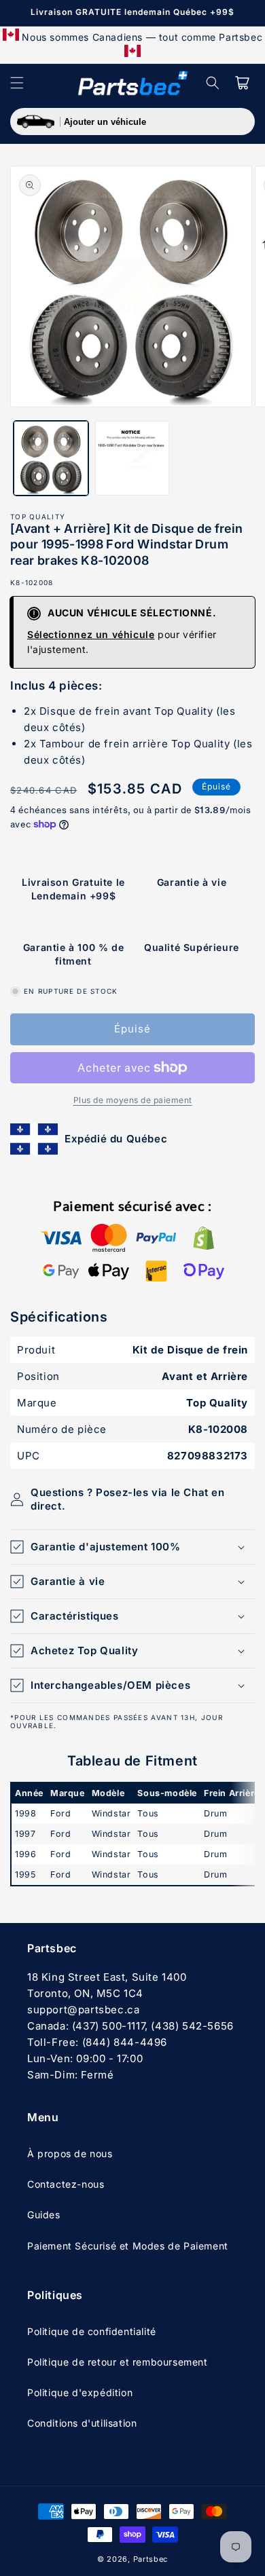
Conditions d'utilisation (82, 2423)
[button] (17, 83)
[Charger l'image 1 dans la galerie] (51, 458)
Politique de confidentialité (92, 2331)
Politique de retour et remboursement (118, 2362)
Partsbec (151, 2559)
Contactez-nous (66, 2184)
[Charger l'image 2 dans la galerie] (132, 458)
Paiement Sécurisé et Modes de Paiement (128, 2246)
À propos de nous (70, 2153)
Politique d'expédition (80, 2392)
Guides (44, 2215)
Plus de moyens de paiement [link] (133, 1100)
